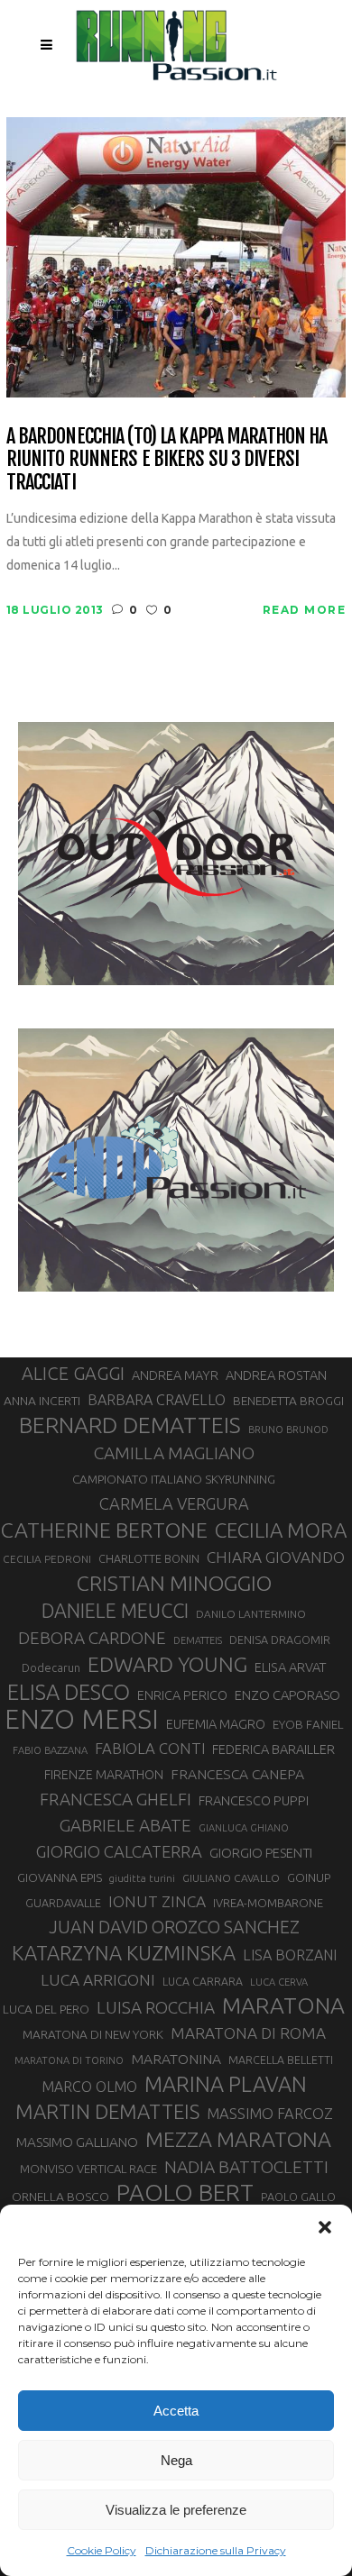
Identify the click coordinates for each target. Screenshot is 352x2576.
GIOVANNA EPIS (60, 1877)
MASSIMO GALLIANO (77, 2142)
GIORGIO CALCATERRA (119, 1851)
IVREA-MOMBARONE (268, 1903)
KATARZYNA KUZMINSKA (124, 1953)
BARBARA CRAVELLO (157, 1400)
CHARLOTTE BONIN (149, 1558)
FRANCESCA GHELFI (116, 1799)
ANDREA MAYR (175, 1375)
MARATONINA (176, 2059)
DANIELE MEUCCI (115, 1611)
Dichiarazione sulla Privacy (216, 2550)
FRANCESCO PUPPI (254, 1800)
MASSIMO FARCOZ (270, 2114)
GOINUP (309, 1877)
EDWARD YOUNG (167, 1664)
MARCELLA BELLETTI (281, 2060)
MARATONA (283, 2005)
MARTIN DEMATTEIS (107, 2111)
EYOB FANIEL (308, 1725)
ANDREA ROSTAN (276, 1375)
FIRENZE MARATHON (104, 1775)
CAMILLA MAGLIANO (174, 1453)
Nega (176, 2460)
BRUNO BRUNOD (288, 1430)
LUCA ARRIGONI (98, 1980)
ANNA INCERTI (42, 1401)
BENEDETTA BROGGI (288, 1401)
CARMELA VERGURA (174, 1503)
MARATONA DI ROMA (248, 2033)
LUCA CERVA (279, 1982)
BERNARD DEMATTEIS (130, 1425)
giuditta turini (142, 1878)
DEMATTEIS (198, 1640)
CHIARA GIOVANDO (276, 1557)
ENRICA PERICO (182, 1695)
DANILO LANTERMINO (251, 1614)
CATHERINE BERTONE (104, 1530)
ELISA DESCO (69, 1692)
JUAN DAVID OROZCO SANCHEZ (174, 1927)
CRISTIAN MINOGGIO (174, 1583)
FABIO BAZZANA (50, 1750)
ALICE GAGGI (73, 1373)
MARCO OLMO (89, 2087)
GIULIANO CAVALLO (231, 1878)
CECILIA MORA (281, 1530)
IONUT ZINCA (157, 1901)
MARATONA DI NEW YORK (93, 2034)
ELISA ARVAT (291, 1667)
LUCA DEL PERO (46, 2009)
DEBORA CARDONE (92, 1638)
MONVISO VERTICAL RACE (88, 2169)
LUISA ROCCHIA (156, 2007)
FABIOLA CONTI (150, 1748)
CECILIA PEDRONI (47, 1559)
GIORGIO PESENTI (261, 1853)
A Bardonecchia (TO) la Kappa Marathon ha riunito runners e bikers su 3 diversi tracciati (167, 459)
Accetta (176, 2411)
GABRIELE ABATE (125, 1825)
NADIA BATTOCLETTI (246, 2167)
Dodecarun (51, 1667)
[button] (325, 2227)
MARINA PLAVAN (226, 2084)
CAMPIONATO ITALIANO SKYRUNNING (174, 1479)
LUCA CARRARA (203, 1981)
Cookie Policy (102, 2550)
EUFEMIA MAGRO (216, 1724)
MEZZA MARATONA (238, 2139)
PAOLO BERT (185, 2193)
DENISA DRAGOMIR (280, 1640)
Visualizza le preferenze (176, 2510)
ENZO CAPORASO (287, 1695)
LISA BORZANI (290, 1955)
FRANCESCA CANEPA (237, 1774)
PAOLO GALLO (298, 2197)
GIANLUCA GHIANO (244, 1828)
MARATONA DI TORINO (69, 2060)
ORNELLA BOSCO (60, 2197)
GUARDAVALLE (63, 1903)
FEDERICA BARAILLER (273, 1749)
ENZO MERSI (82, 1720)
